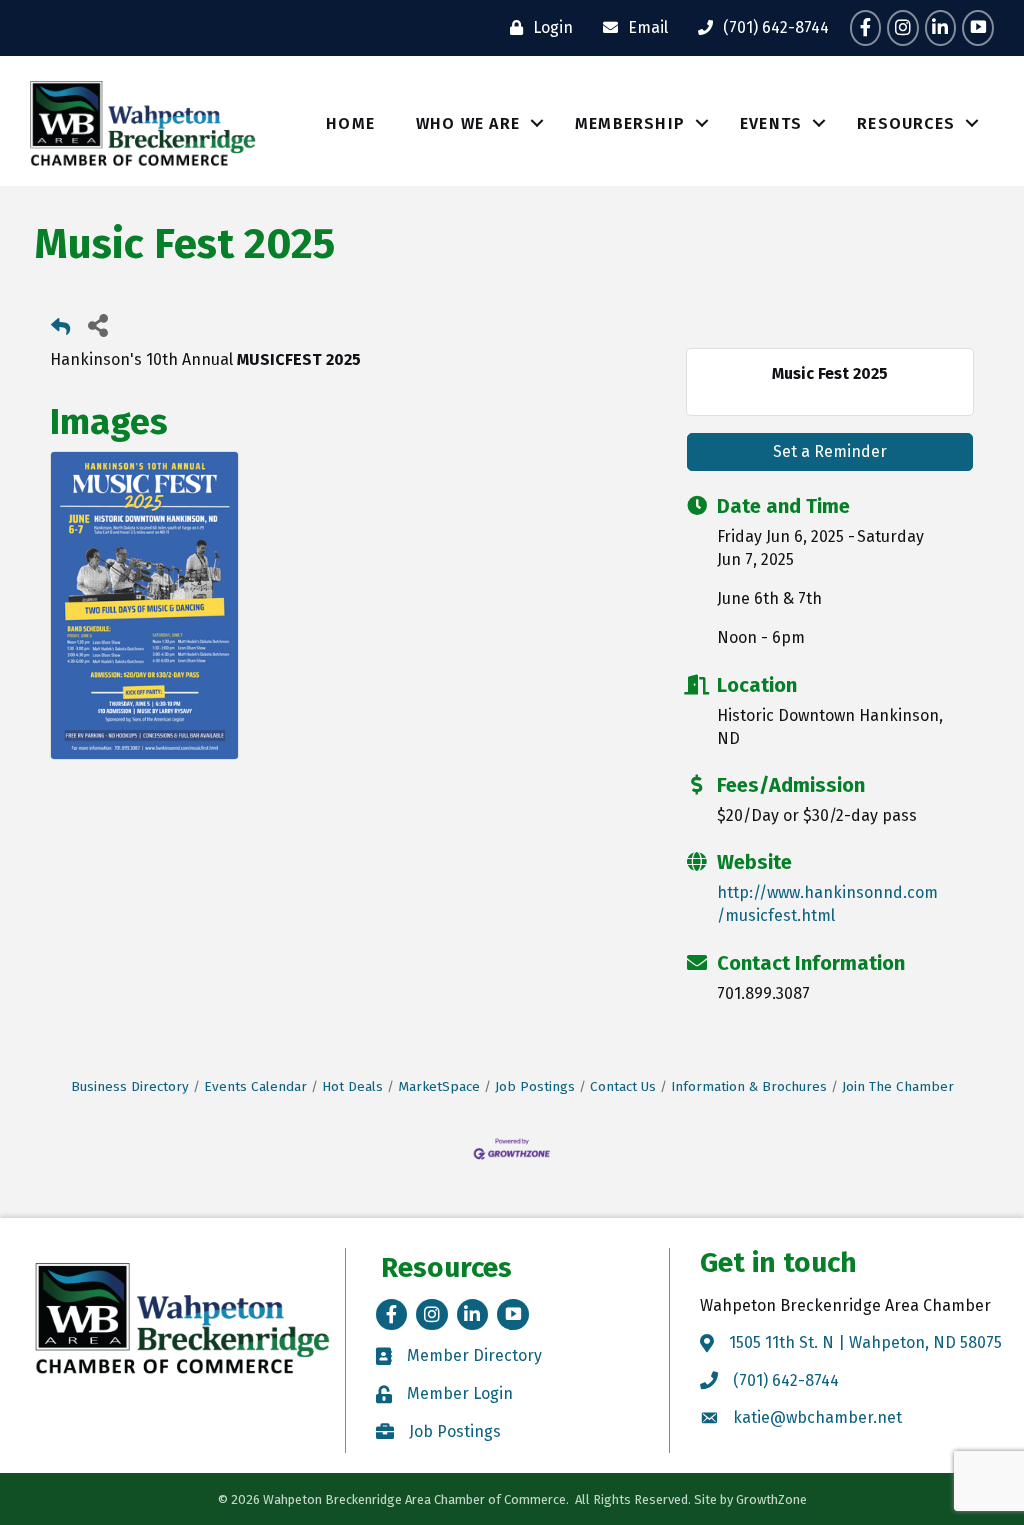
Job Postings (535, 1086)
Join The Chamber (898, 1086)
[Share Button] (97, 324)
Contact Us (623, 1086)
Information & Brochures (749, 1086)
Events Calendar (255, 1086)
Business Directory (130, 1086)
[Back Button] (60, 330)
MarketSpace (439, 1086)
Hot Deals (352, 1086)
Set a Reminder (830, 451)
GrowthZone (771, 1499)
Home (350, 123)
